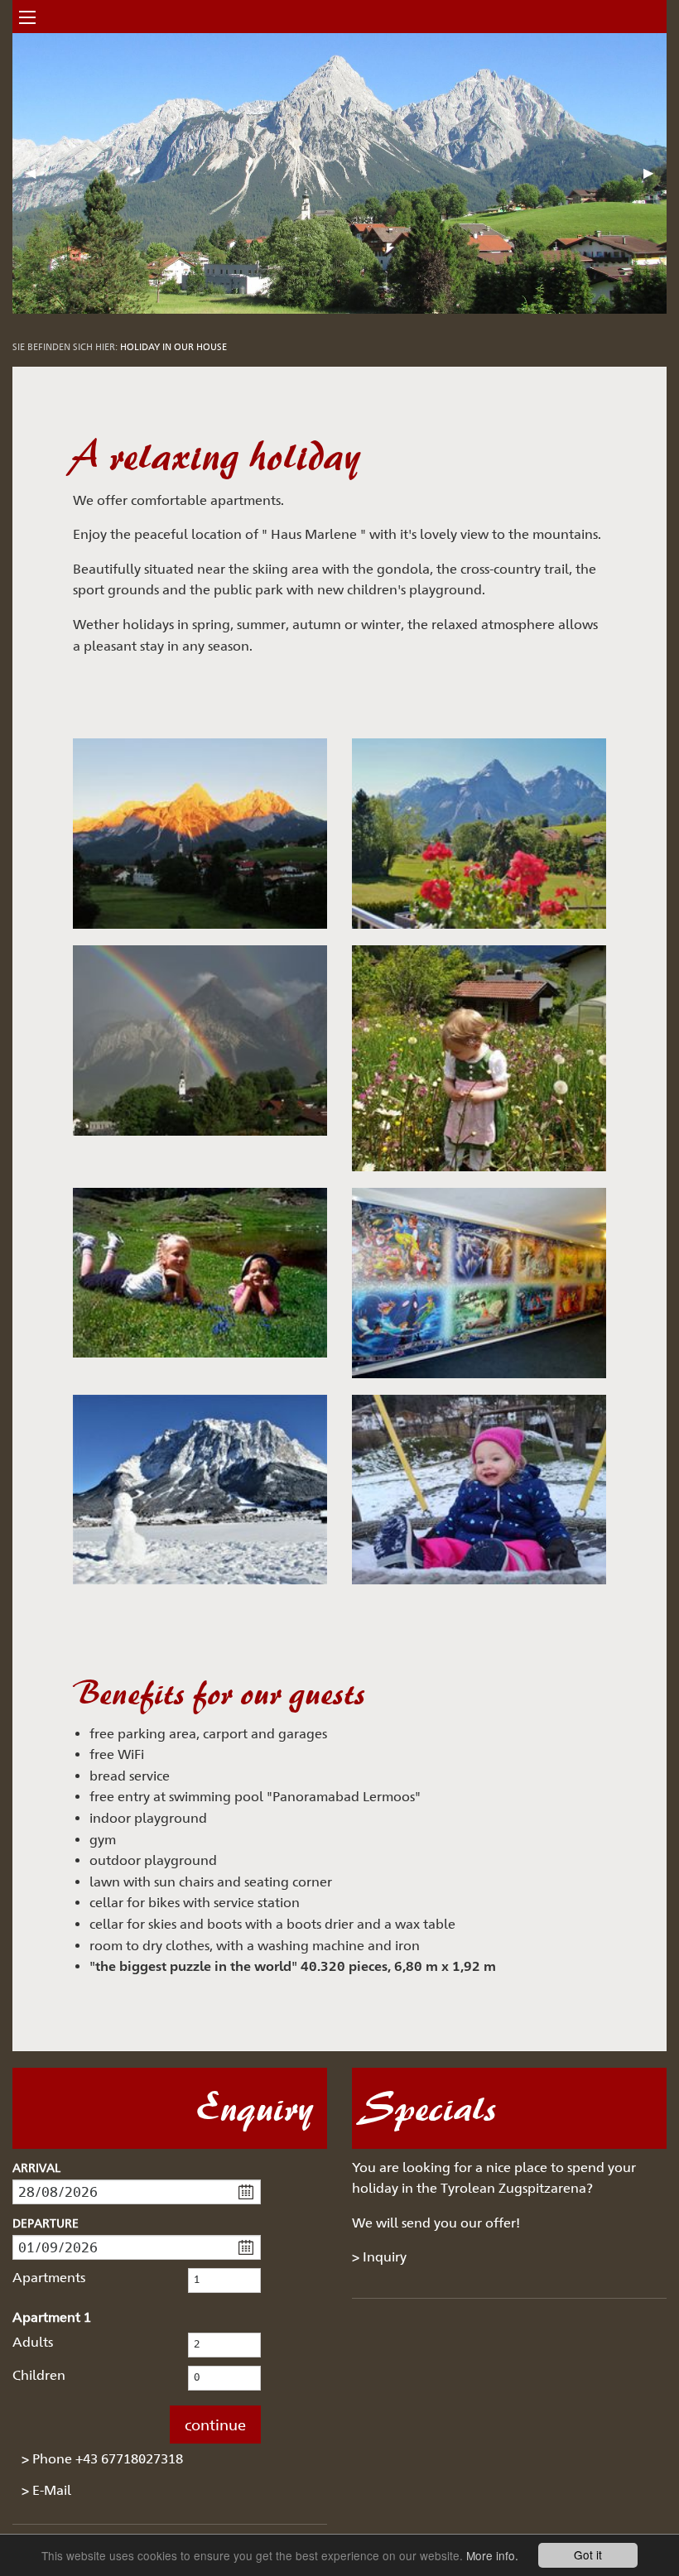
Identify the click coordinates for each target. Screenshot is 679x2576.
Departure (46, 2223)
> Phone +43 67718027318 (102, 2459)
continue (215, 2425)
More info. (492, 2555)
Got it (588, 2554)
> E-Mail (46, 2490)
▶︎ (655, 179)
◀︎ (37, 179)
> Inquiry (379, 2257)
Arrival (36, 2167)
